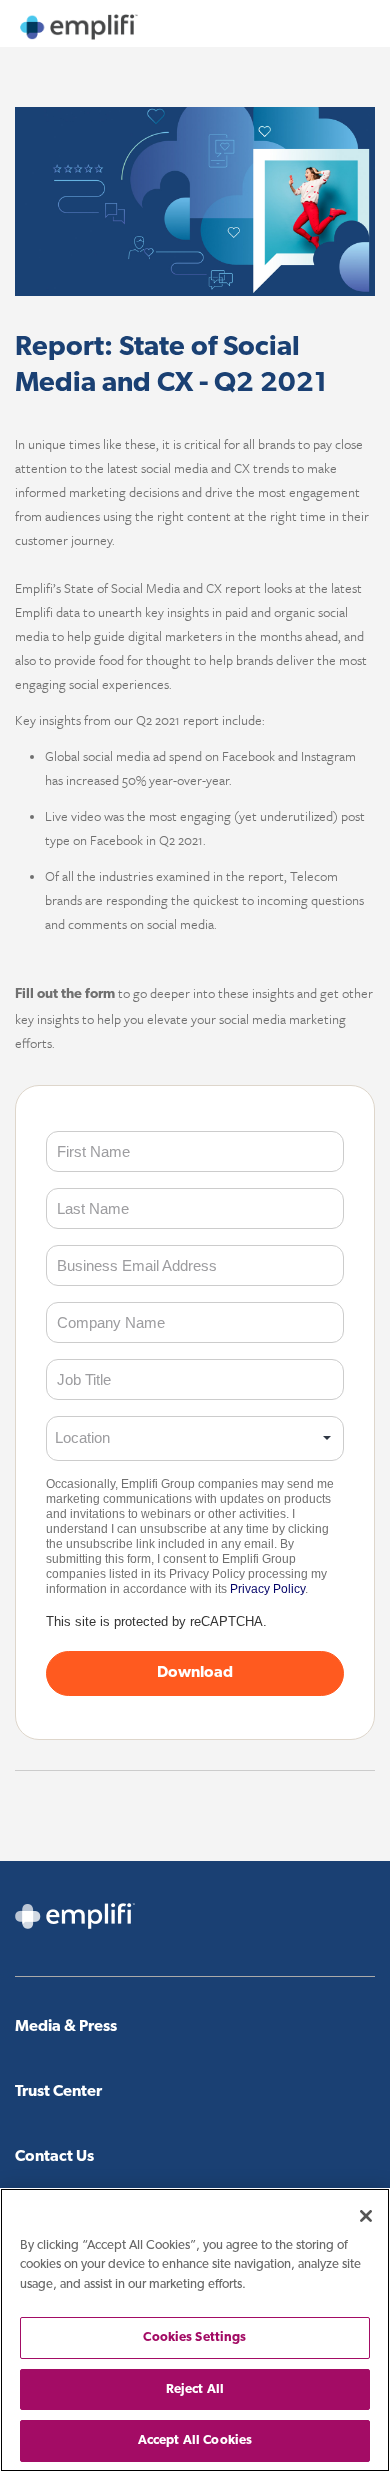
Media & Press (66, 2027)
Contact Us (54, 2157)
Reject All (195, 2389)
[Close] (366, 2216)
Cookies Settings (194, 2337)
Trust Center (58, 2092)
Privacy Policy (267, 1589)
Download (195, 1673)
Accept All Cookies (195, 2440)
